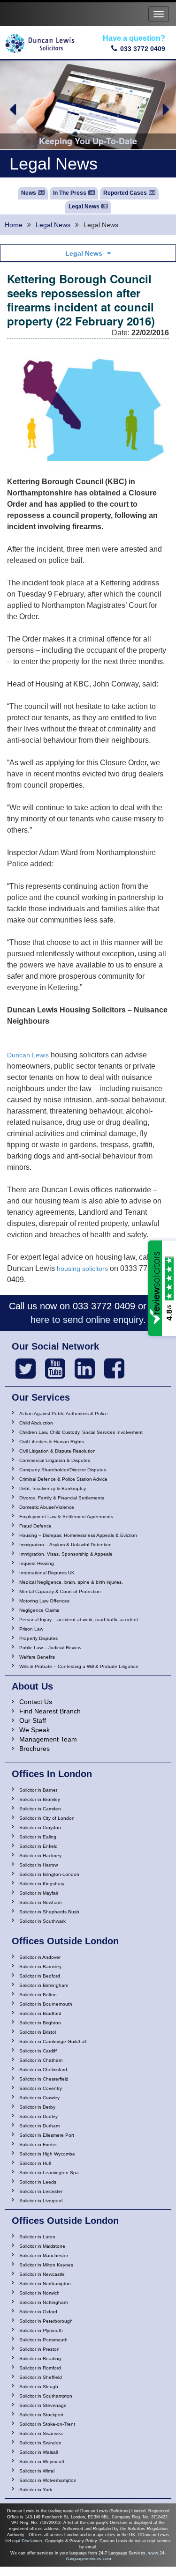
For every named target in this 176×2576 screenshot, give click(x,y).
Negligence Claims (39, 1610)
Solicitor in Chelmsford (43, 2070)
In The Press (70, 193)
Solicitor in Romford (40, 2368)
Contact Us (36, 1702)
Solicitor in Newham (40, 1902)
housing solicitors (82, 1269)
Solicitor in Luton (37, 2237)
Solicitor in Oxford (38, 2312)
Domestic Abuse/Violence (47, 1507)
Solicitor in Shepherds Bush (49, 1912)
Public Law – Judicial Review (50, 1648)
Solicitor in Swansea (41, 2433)
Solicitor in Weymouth (42, 2462)
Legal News (84, 207)
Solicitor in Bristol (38, 2032)
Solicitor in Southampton (46, 2396)
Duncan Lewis (28, 1055)
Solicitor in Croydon (40, 1827)
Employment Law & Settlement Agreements (66, 1517)
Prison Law (31, 1629)
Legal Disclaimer (26, 2541)
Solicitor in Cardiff (38, 2051)
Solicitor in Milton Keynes (46, 2265)
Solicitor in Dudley (38, 2116)
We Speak (34, 1730)
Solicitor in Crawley (39, 2098)
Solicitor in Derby (37, 2107)
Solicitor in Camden (40, 1809)
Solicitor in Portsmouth (43, 2340)
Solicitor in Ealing (38, 1837)
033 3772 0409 (143, 49)
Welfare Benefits (37, 1657)
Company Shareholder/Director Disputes (63, 1470)
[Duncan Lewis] (26, 1369)
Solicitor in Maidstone (42, 2246)
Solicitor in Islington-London (49, 1874)
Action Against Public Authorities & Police (64, 1413)
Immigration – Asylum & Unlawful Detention (65, 1545)
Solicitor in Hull (35, 2163)
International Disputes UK (47, 1573)
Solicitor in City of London (47, 1818)
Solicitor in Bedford (40, 1976)
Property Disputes (38, 1638)
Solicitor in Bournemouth (46, 2004)
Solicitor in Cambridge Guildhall (53, 2041)
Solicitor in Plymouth (41, 2330)
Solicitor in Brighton (40, 2023)
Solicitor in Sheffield (41, 2377)
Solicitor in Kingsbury (42, 1884)
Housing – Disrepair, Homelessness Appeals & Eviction (78, 1535)
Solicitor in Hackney (40, 1856)
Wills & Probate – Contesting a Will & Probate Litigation (79, 1666)
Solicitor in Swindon (40, 2443)
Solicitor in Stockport (41, 2415)
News (29, 193)
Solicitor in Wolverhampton (48, 2480)
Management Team (48, 1739)
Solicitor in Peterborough (46, 2321)
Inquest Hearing (37, 1563)
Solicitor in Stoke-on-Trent (47, 2424)
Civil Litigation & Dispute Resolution (57, 1451)
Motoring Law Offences (44, 1601)
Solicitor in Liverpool (41, 2201)
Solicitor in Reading (40, 2358)
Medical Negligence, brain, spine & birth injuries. (71, 1582)
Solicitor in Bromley (40, 1799)
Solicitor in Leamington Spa (49, 2173)
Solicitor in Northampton (45, 2284)
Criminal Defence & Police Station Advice (63, 1479)
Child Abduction (36, 1423)
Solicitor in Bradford (40, 2013)
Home (14, 225)
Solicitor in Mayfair (39, 1893)
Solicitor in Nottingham (43, 2302)
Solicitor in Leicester (41, 2191)
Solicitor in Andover (40, 1957)
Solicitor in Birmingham (44, 1985)
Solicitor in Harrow (38, 1865)
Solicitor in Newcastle (42, 2274)
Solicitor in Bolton (38, 1995)
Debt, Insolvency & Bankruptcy (53, 1488)
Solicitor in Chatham (41, 2060)
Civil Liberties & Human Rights (52, 1442)
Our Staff (33, 1720)
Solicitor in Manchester (44, 2255)
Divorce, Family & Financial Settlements (62, 1498)
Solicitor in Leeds (38, 2182)
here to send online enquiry (87, 1320)
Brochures (34, 1749)
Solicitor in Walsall (38, 2452)
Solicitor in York (36, 2490)
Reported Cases (125, 193)
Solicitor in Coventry (41, 2088)
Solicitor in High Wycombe (47, 2154)
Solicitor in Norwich (39, 2293)
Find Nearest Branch (50, 1711)
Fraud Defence (35, 1526)
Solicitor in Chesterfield (44, 2079)
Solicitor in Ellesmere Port (47, 2135)
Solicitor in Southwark (42, 1921)
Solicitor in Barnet (38, 1790)
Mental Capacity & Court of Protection (60, 1591)
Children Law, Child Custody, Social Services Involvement (81, 1432)
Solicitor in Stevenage (43, 2405)
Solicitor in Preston (39, 2349)
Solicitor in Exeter (38, 2144)
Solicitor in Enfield (38, 1846)
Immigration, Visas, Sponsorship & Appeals (66, 1554)
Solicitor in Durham (39, 2126)
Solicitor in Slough (39, 2387)
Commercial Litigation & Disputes (55, 1460)
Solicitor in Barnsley (40, 1967)
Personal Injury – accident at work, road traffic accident (79, 1620)
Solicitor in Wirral (37, 2471)
